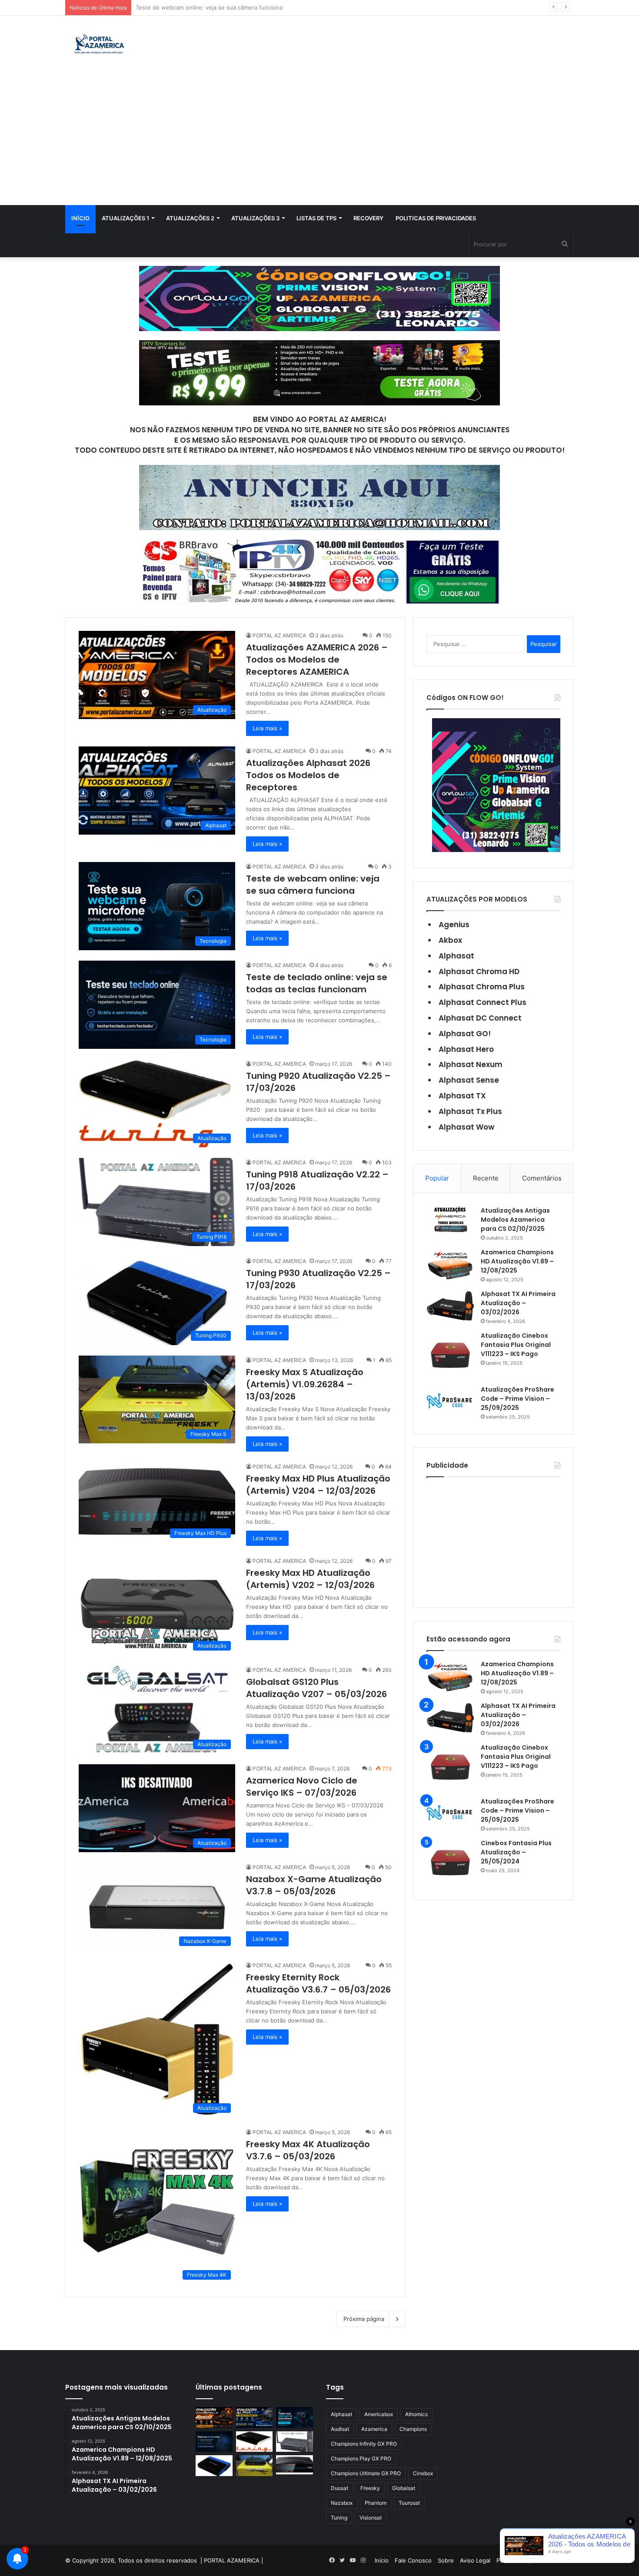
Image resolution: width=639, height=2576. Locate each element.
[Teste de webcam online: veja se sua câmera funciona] (295, 2417)
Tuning (339, 2518)
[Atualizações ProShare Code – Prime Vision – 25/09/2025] (450, 1401)
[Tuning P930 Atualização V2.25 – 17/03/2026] (214, 2466)
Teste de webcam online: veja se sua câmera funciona (313, 885)
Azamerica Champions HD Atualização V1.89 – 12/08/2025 (517, 1261)
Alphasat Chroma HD (479, 971)
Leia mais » (267, 728)
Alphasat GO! (465, 1034)
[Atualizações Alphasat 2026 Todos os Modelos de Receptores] (255, 2417)
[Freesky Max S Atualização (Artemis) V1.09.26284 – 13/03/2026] (255, 2466)
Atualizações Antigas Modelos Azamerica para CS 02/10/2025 (515, 1220)
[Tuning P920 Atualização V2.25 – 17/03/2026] (255, 2442)
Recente (486, 1178)
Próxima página (364, 2319)
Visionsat (371, 2518)
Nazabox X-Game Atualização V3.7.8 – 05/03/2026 (314, 1885)
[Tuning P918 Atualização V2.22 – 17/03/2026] (295, 2442)
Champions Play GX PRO (361, 2458)
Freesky (370, 2488)
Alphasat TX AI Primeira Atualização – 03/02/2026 (518, 1303)
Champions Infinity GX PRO (364, 2444)
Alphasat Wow (466, 1127)
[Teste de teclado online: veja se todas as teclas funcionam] (214, 2442)
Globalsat (404, 2488)
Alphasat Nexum (471, 1064)
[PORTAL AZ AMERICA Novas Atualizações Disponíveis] (98, 45)
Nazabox (342, 2503)
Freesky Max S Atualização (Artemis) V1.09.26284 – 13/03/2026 (305, 1384)
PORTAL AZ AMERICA (279, 635)
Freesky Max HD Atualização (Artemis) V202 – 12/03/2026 (310, 1579)
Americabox (379, 2414)
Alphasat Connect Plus (483, 1002)
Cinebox (423, 2473)
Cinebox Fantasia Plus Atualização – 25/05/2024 (516, 1852)
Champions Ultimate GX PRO (366, 2473)
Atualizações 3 (255, 218)
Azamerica (374, 2429)
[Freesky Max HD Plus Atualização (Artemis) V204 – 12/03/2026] (295, 2465)
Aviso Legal (475, 2560)
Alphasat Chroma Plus (482, 987)
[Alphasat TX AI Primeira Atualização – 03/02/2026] (450, 1306)
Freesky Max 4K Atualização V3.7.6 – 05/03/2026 (308, 2150)
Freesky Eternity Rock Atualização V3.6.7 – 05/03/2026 (318, 1983)
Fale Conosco (413, 2560)
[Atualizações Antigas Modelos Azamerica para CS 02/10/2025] (450, 1219)
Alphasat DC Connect (480, 1018)
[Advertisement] (319, 140)
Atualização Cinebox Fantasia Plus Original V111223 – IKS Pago (516, 1345)
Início (80, 218)
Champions (413, 2429)
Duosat (339, 2488)
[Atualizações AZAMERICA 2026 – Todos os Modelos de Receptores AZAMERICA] (214, 2417)
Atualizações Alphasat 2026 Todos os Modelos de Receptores (308, 775)
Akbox (450, 940)
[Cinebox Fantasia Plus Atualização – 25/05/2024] (450, 1863)
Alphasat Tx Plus (470, 1111)
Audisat (340, 2429)
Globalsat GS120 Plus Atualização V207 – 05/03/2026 (316, 1688)
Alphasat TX (462, 1096)
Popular (437, 1178)
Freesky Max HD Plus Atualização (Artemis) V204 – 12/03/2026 (318, 1485)
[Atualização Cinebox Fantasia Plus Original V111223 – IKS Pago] (450, 1355)
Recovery (368, 218)
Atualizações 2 (190, 218)
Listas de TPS (316, 218)
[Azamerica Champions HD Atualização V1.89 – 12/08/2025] (450, 1264)
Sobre (446, 2560)
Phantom (376, 2503)
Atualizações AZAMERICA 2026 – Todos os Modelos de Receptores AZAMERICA (317, 660)
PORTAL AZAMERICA (232, 2560)
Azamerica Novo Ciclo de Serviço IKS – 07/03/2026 (302, 1787)
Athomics (416, 2414)
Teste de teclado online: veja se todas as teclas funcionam (215, 7)
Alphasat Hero (466, 1049)
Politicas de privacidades (436, 218)
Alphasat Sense (469, 1080)
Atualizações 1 (125, 218)
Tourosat (409, 2503)
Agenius (454, 925)
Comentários (542, 1178)
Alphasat (456, 956)
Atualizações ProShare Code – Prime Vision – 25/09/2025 (518, 1399)
